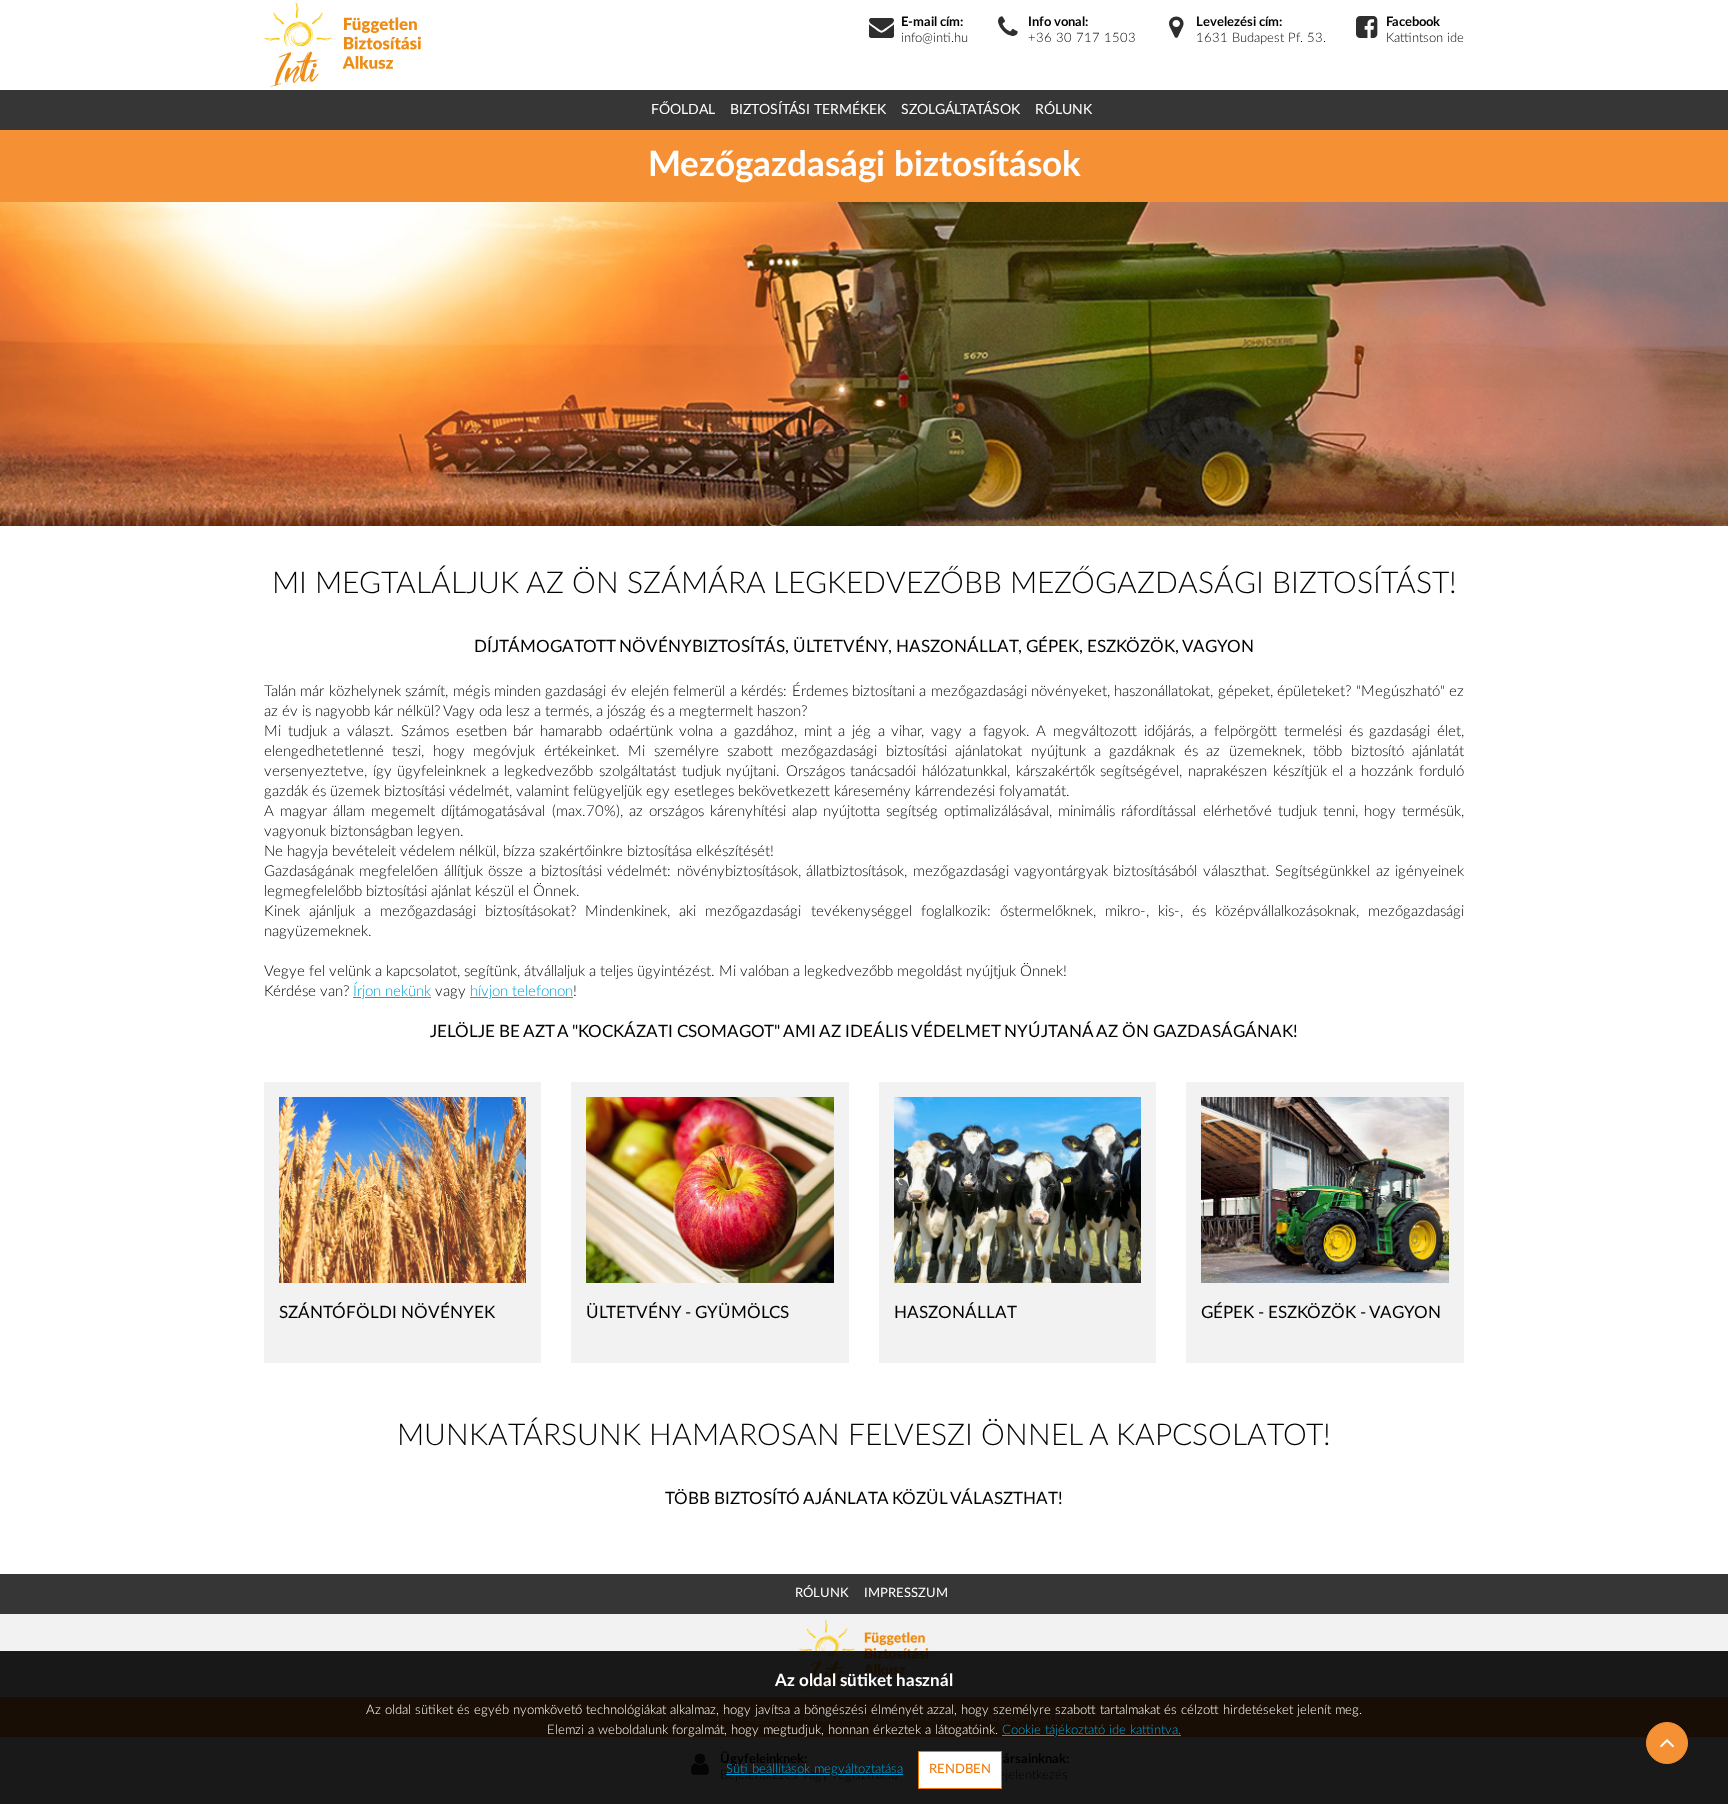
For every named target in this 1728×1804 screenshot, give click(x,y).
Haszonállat (955, 1312)
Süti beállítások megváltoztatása (814, 1769)
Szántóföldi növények (387, 1312)
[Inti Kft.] (343, 44)
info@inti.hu (934, 38)
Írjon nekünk (392, 991)
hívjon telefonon (521, 991)
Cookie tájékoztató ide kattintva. (1091, 1730)
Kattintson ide (1425, 38)
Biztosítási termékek (808, 110)
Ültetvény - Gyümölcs (687, 1312)
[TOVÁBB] (402, 1190)
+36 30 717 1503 (1082, 38)
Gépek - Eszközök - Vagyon (1321, 1312)
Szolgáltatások (960, 110)
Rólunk (1063, 110)
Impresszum (906, 1593)
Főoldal (683, 110)
